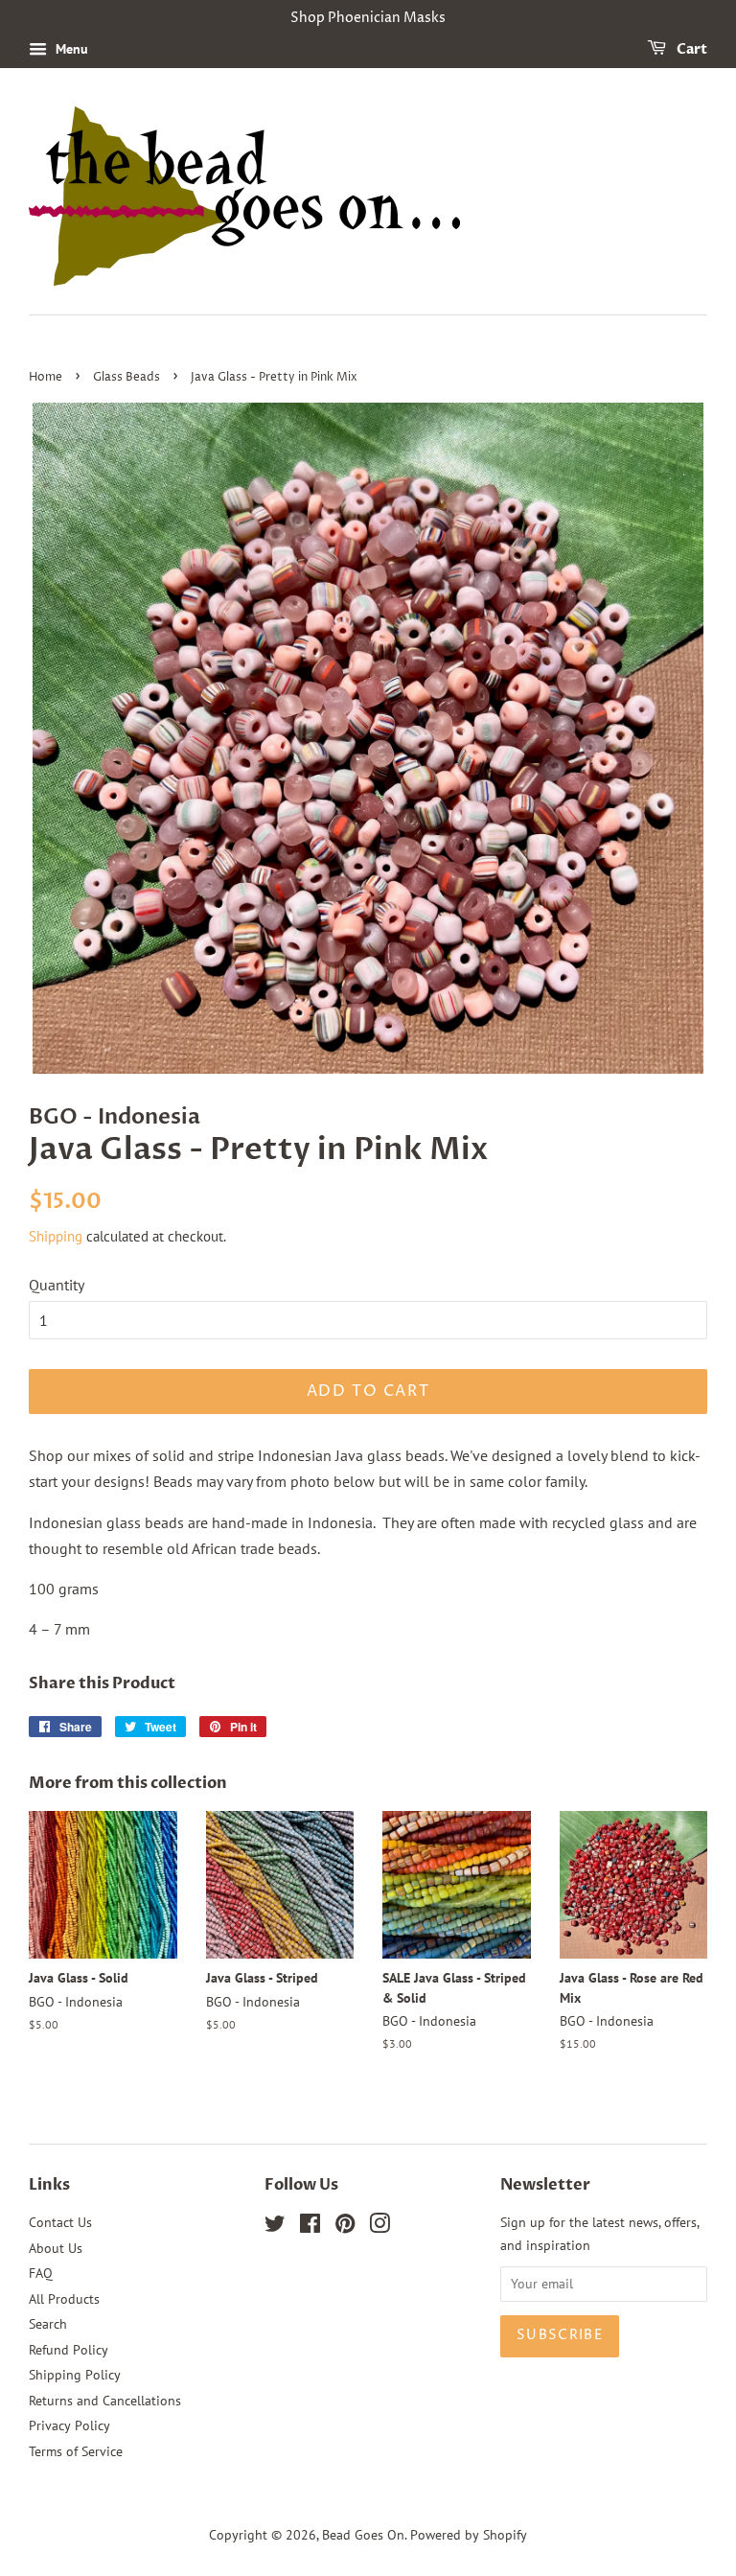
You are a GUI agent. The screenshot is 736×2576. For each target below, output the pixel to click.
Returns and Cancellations (105, 2401)
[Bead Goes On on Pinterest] (345, 2227)
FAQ (41, 2273)
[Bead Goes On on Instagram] (379, 2227)
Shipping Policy (75, 2375)
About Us (56, 2248)
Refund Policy (69, 2350)
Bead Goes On (363, 2535)
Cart (690, 49)
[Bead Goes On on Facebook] (310, 2227)
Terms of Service (76, 2451)
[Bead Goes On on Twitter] (275, 2227)
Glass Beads (126, 377)
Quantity (57, 1285)
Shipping (56, 1236)
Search (48, 2324)
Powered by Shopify (469, 2535)
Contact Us (60, 2222)
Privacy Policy (69, 2425)
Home (46, 377)
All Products (64, 2299)
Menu (70, 49)
